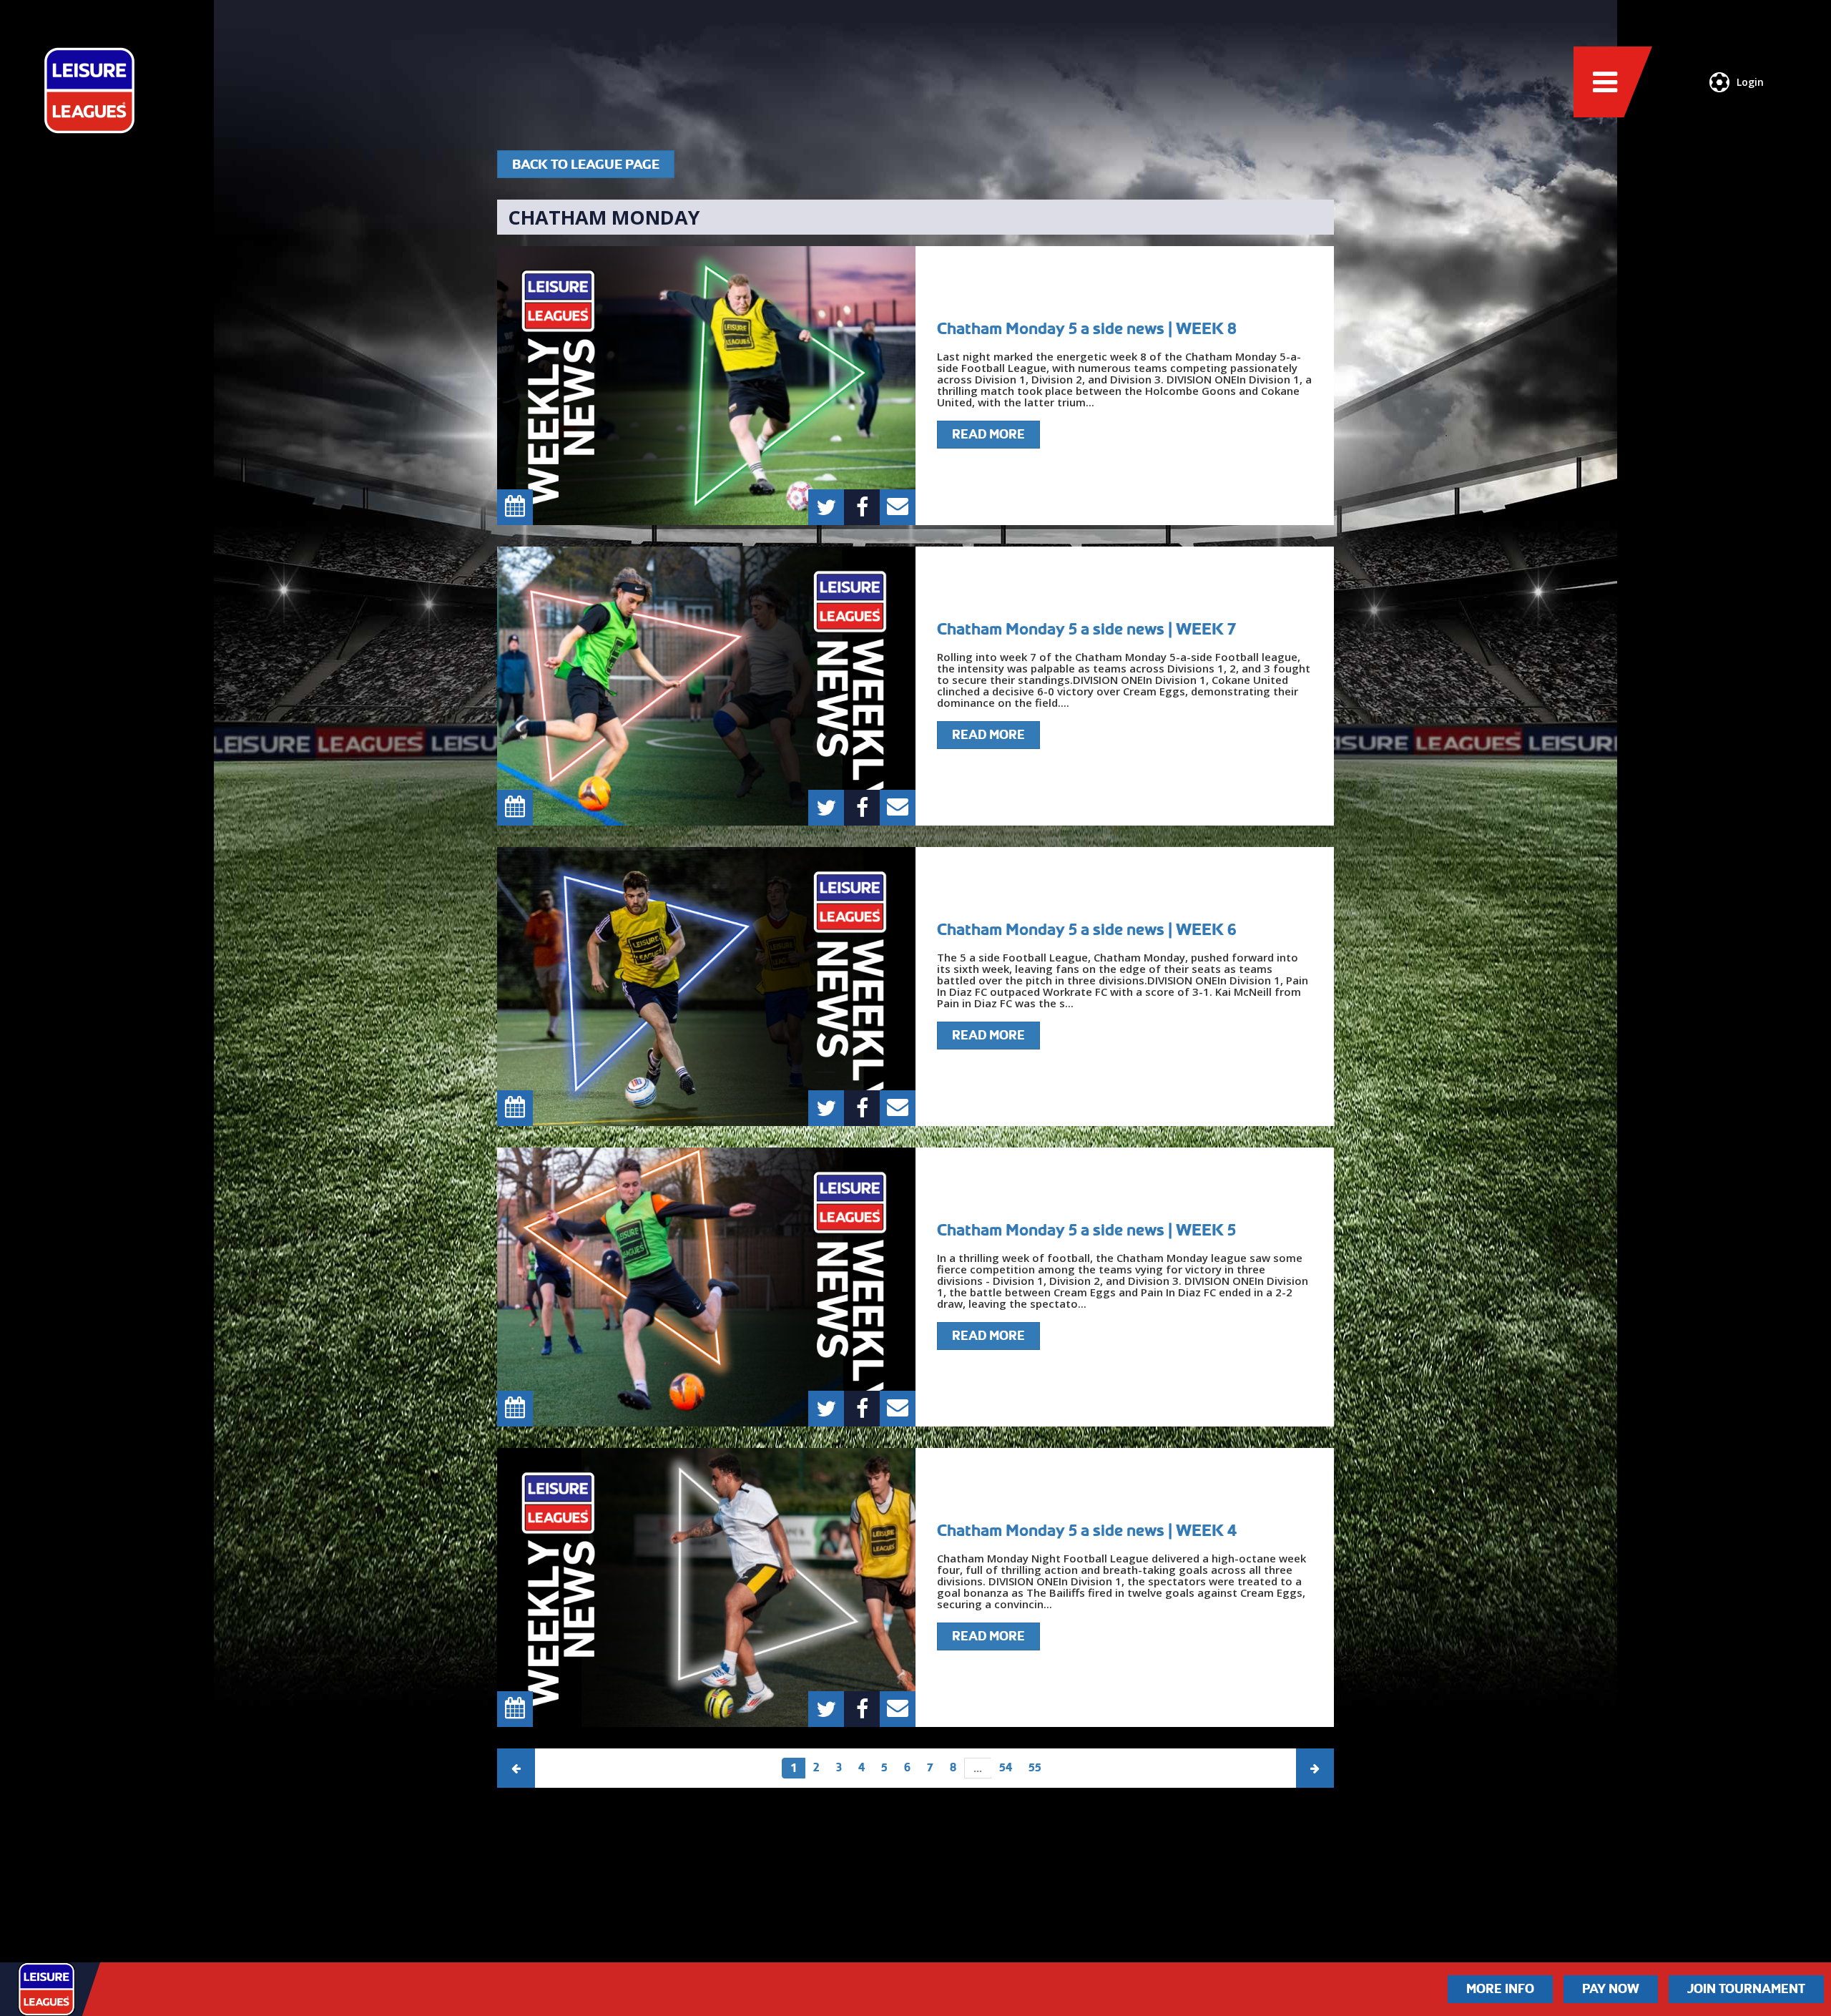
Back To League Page (586, 164)
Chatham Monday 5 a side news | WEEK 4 (1087, 1530)
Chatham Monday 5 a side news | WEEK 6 (1087, 929)
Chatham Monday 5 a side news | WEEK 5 (1086, 1230)
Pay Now (1611, 1989)
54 (1006, 1767)
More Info (1500, 1989)
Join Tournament (1746, 1989)
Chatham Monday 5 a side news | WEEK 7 (1086, 629)
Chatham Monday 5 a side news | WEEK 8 (1087, 328)
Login (1750, 82)
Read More (988, 434)
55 (1035, 1767)
